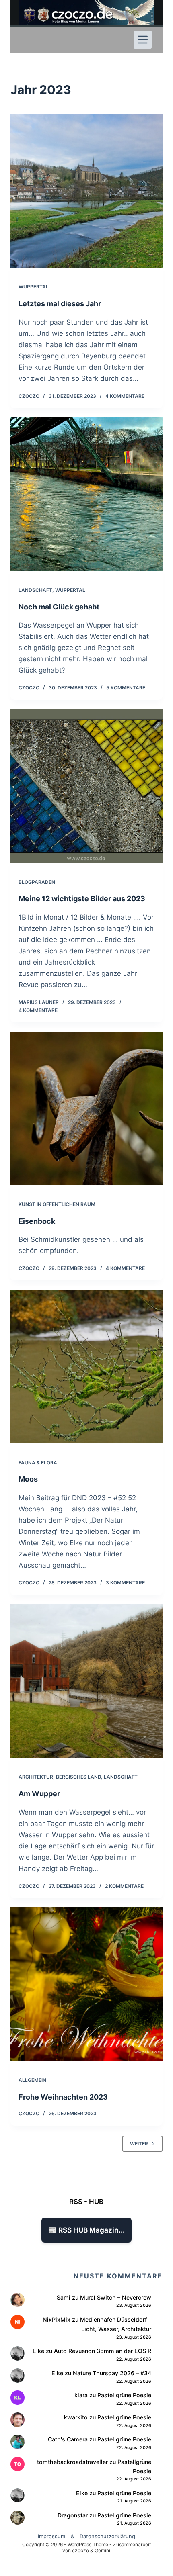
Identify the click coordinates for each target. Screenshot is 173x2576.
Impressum (51, 2536)
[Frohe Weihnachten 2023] (86, 1984)
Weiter (139, 2144)
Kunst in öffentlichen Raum (57, 1204)
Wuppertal (34, 287)
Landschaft (35, 590)
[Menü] (143, 40)
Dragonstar (73, 2515)
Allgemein (32, 2080)
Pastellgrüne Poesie (124, 2395)
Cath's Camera (68, 2439)
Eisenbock (37, 1221)
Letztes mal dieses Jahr (60, 304)
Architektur (36, 1777)
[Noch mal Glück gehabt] (86, 494)
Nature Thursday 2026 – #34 (112, 2373)
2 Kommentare (124, 1886)
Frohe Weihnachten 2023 (63, 2097)
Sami (64, 2297)
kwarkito (76, 2417)
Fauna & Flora (38, 1463)
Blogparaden (37, 882)
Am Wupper (39, 1794)
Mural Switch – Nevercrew (116, 2297)
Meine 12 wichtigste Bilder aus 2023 (82, 899)
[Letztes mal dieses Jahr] (86, 191)
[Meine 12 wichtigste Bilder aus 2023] (86, 786)
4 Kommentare (125, 396)
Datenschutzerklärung (107, 2536)
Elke (38, 2351)
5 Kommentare (126, 688)
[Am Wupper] (86, 1681)
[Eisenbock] (86, 1108)
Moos (28, 1479)
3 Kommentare (125, 1583)
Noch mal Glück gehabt (59, 607)
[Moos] (86, 1366)
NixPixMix (57, 2319)
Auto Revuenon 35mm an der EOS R (103, 2351)
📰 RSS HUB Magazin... (86, 2230)
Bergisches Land (78, 1777)
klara (81, 2395)
